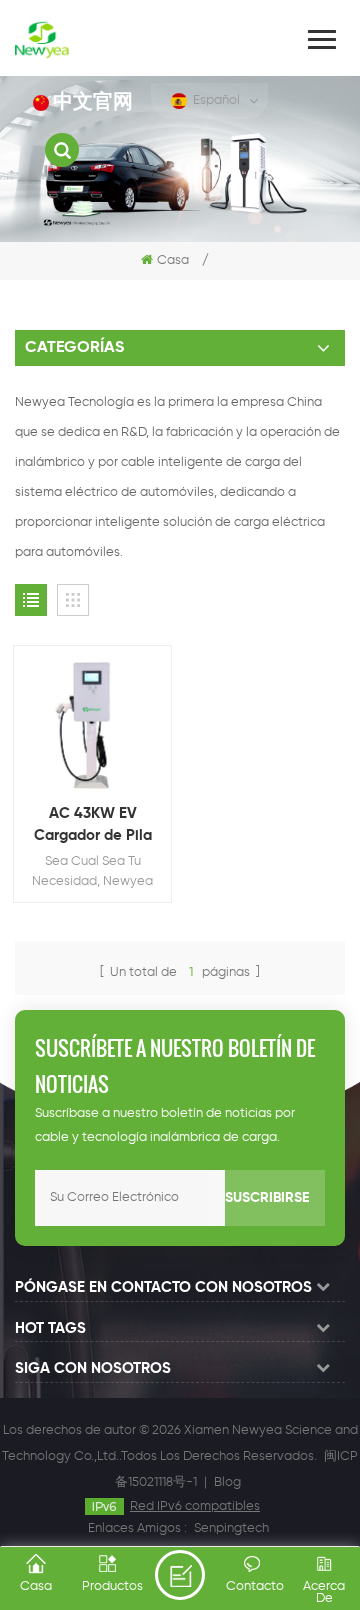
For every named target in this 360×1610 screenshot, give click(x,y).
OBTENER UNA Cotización (180, 1575)
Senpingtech (231, 1528)
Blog (227, 1482)
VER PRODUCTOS (102, 752)
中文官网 (93, 102)
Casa (173, 260)
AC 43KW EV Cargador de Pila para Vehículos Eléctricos (93, 826)
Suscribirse (267, 1198)
